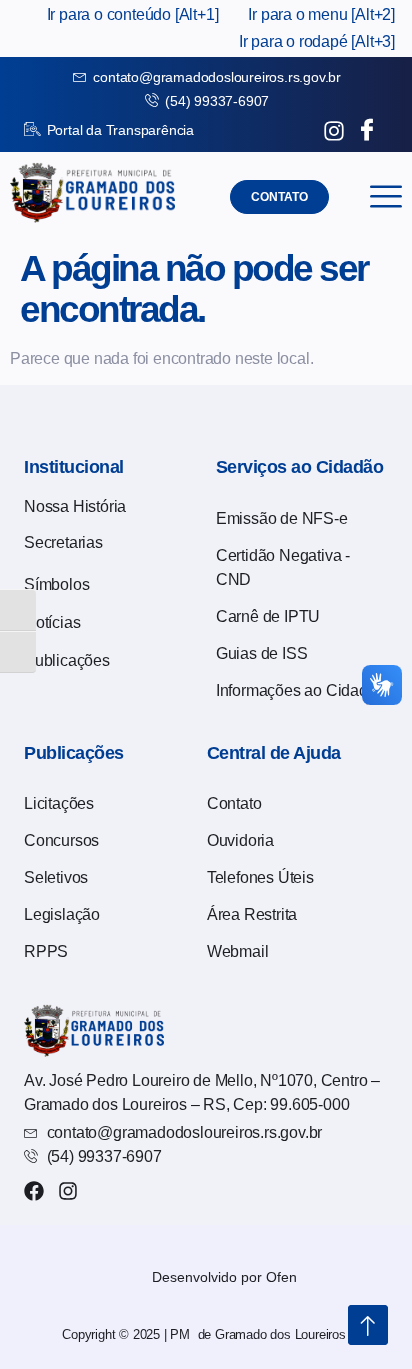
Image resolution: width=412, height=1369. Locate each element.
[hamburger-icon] (385, 196)
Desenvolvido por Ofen (224, 1277)
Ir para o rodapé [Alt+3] (317, 41)
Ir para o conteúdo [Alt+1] (133, 14)
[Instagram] (68, 1191)
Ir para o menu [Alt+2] (321, 14)
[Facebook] (34, 1191)
